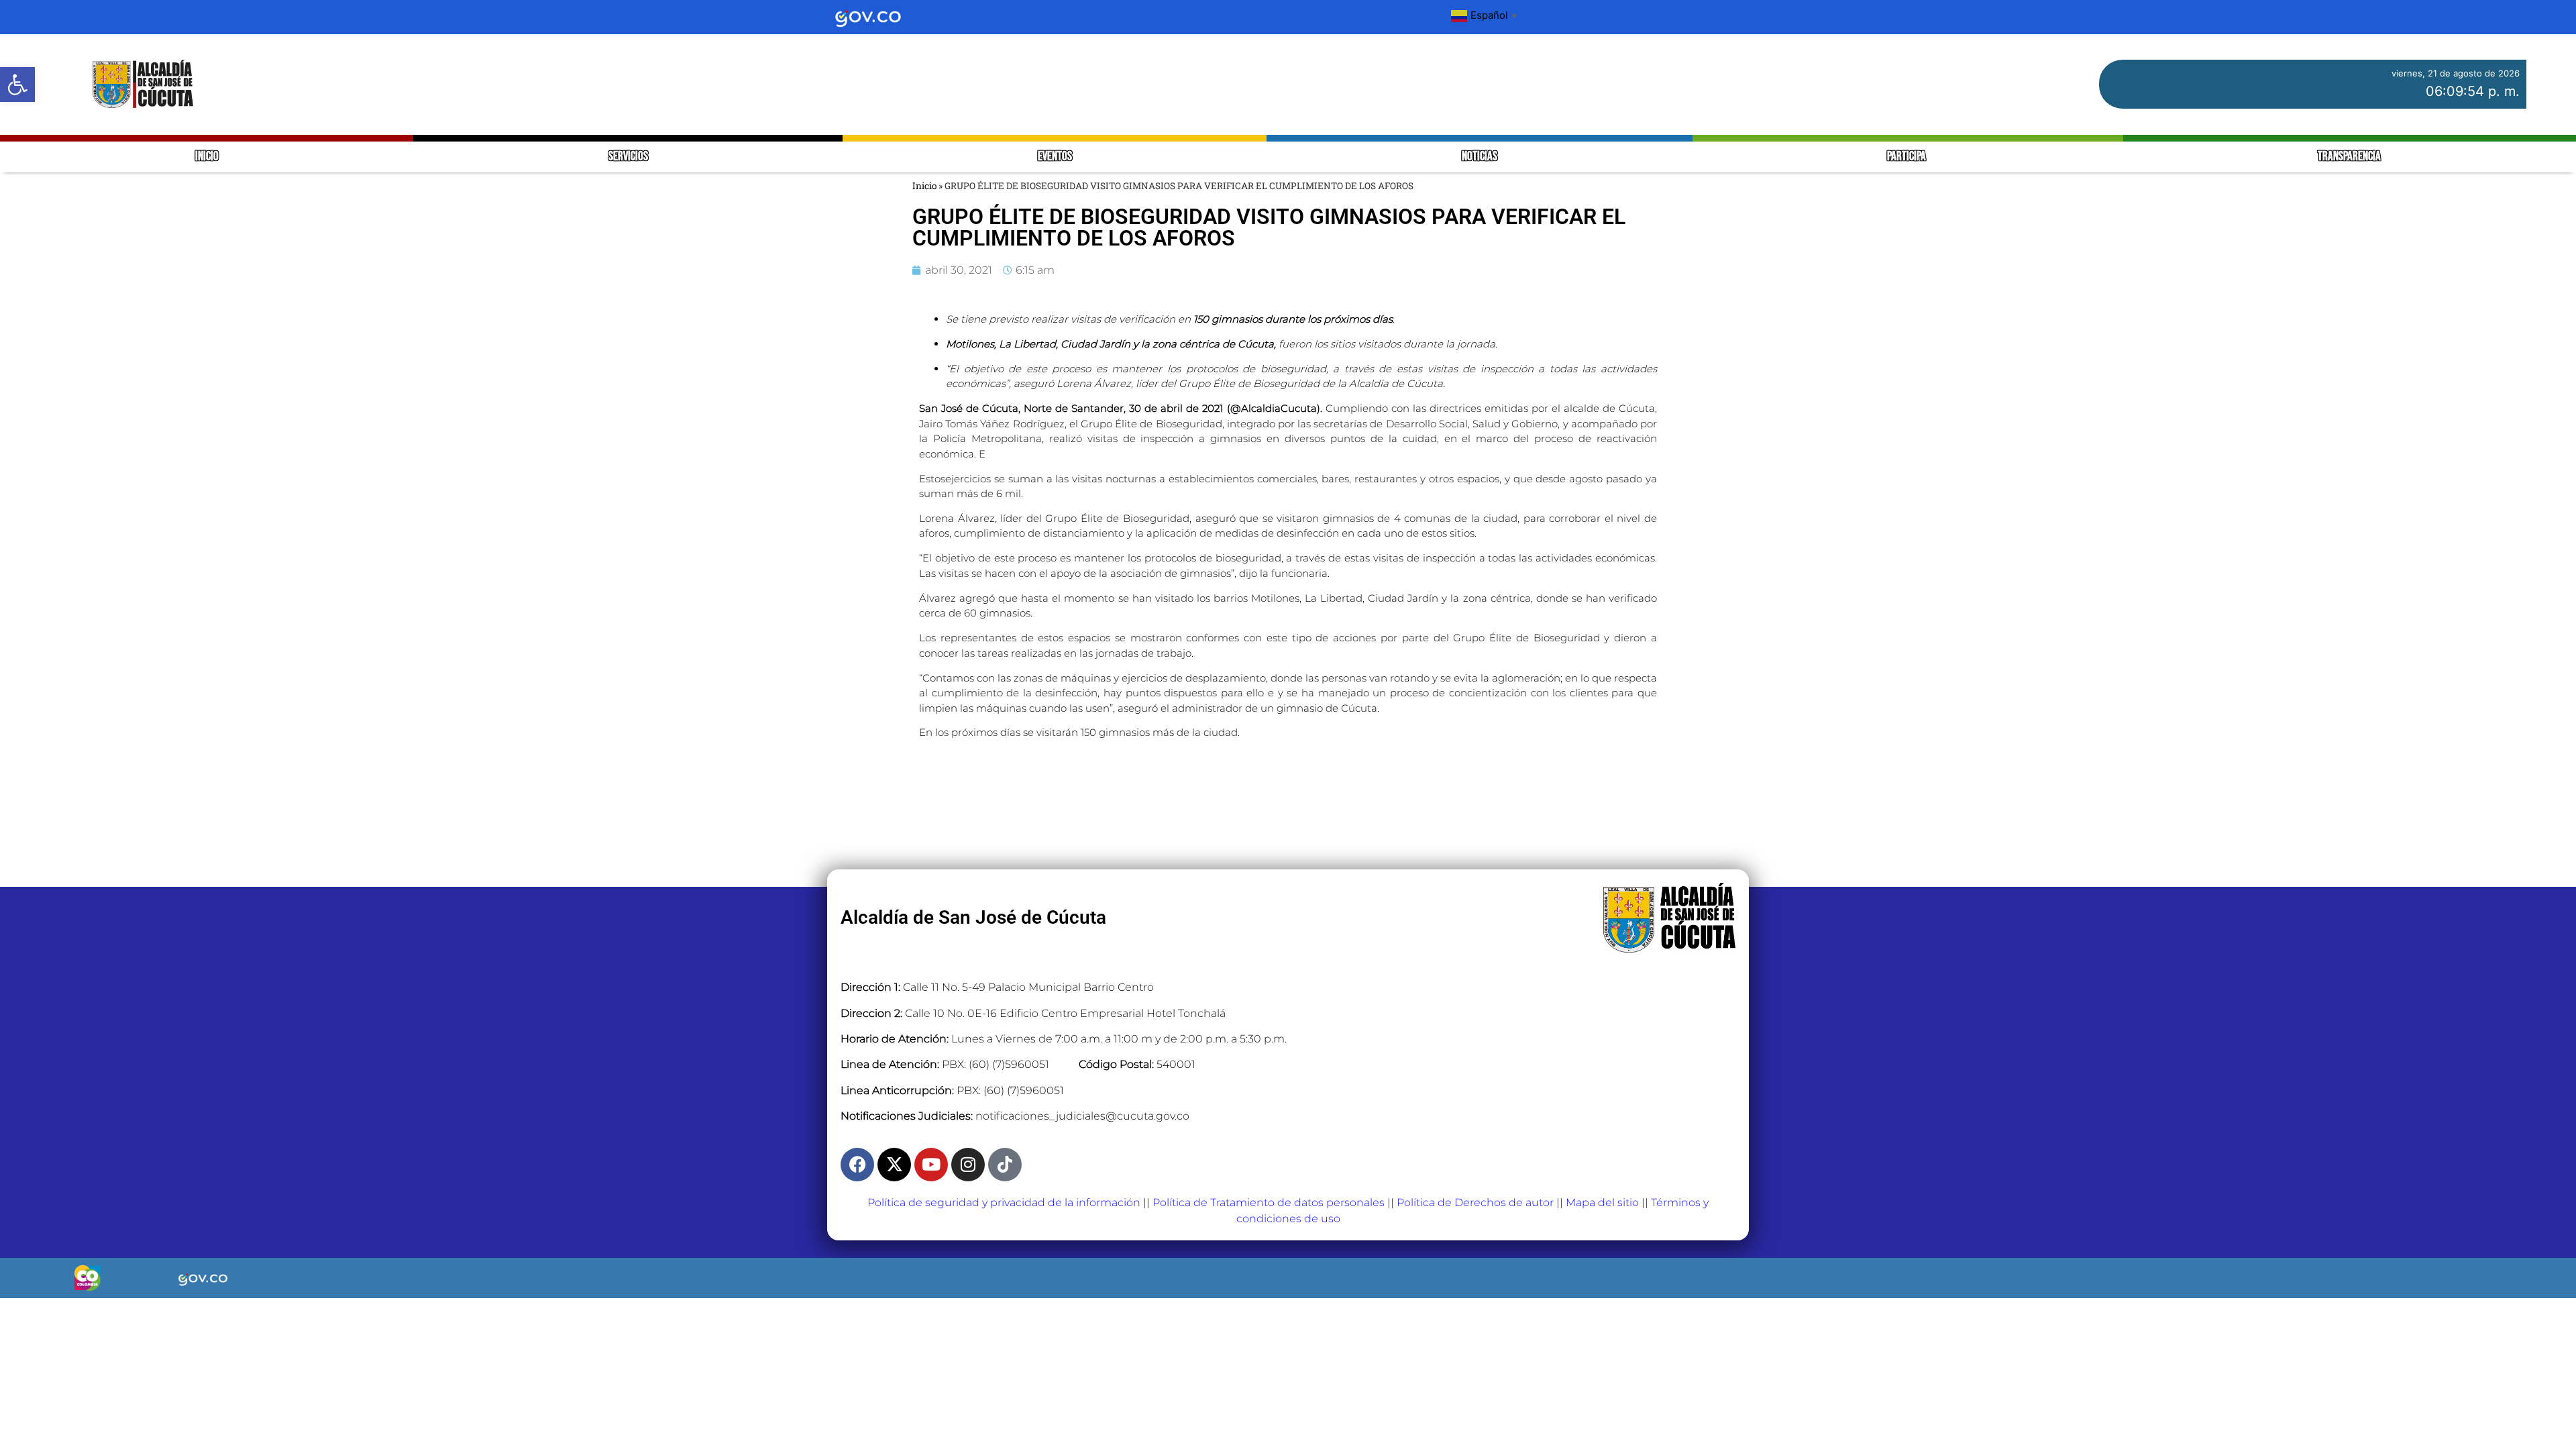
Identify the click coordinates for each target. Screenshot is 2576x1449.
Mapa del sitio (1602, 1202)
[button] (17, 85)
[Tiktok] (1005, 1165)
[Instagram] (968, 1165)
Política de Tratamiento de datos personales (1269, 1202)
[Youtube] (931, 1165)
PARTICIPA (1908, 157)
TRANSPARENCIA (2349, 157)
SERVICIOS (628, 157)
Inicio (924, 186)
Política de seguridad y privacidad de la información (1004, 1202)
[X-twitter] (894, 1165)
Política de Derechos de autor (1475, 1202)
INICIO (207, 157)
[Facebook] (857, 1165)
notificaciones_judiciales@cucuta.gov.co (1082, 1116)
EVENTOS (1055, 157)
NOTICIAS (1480, 157)
